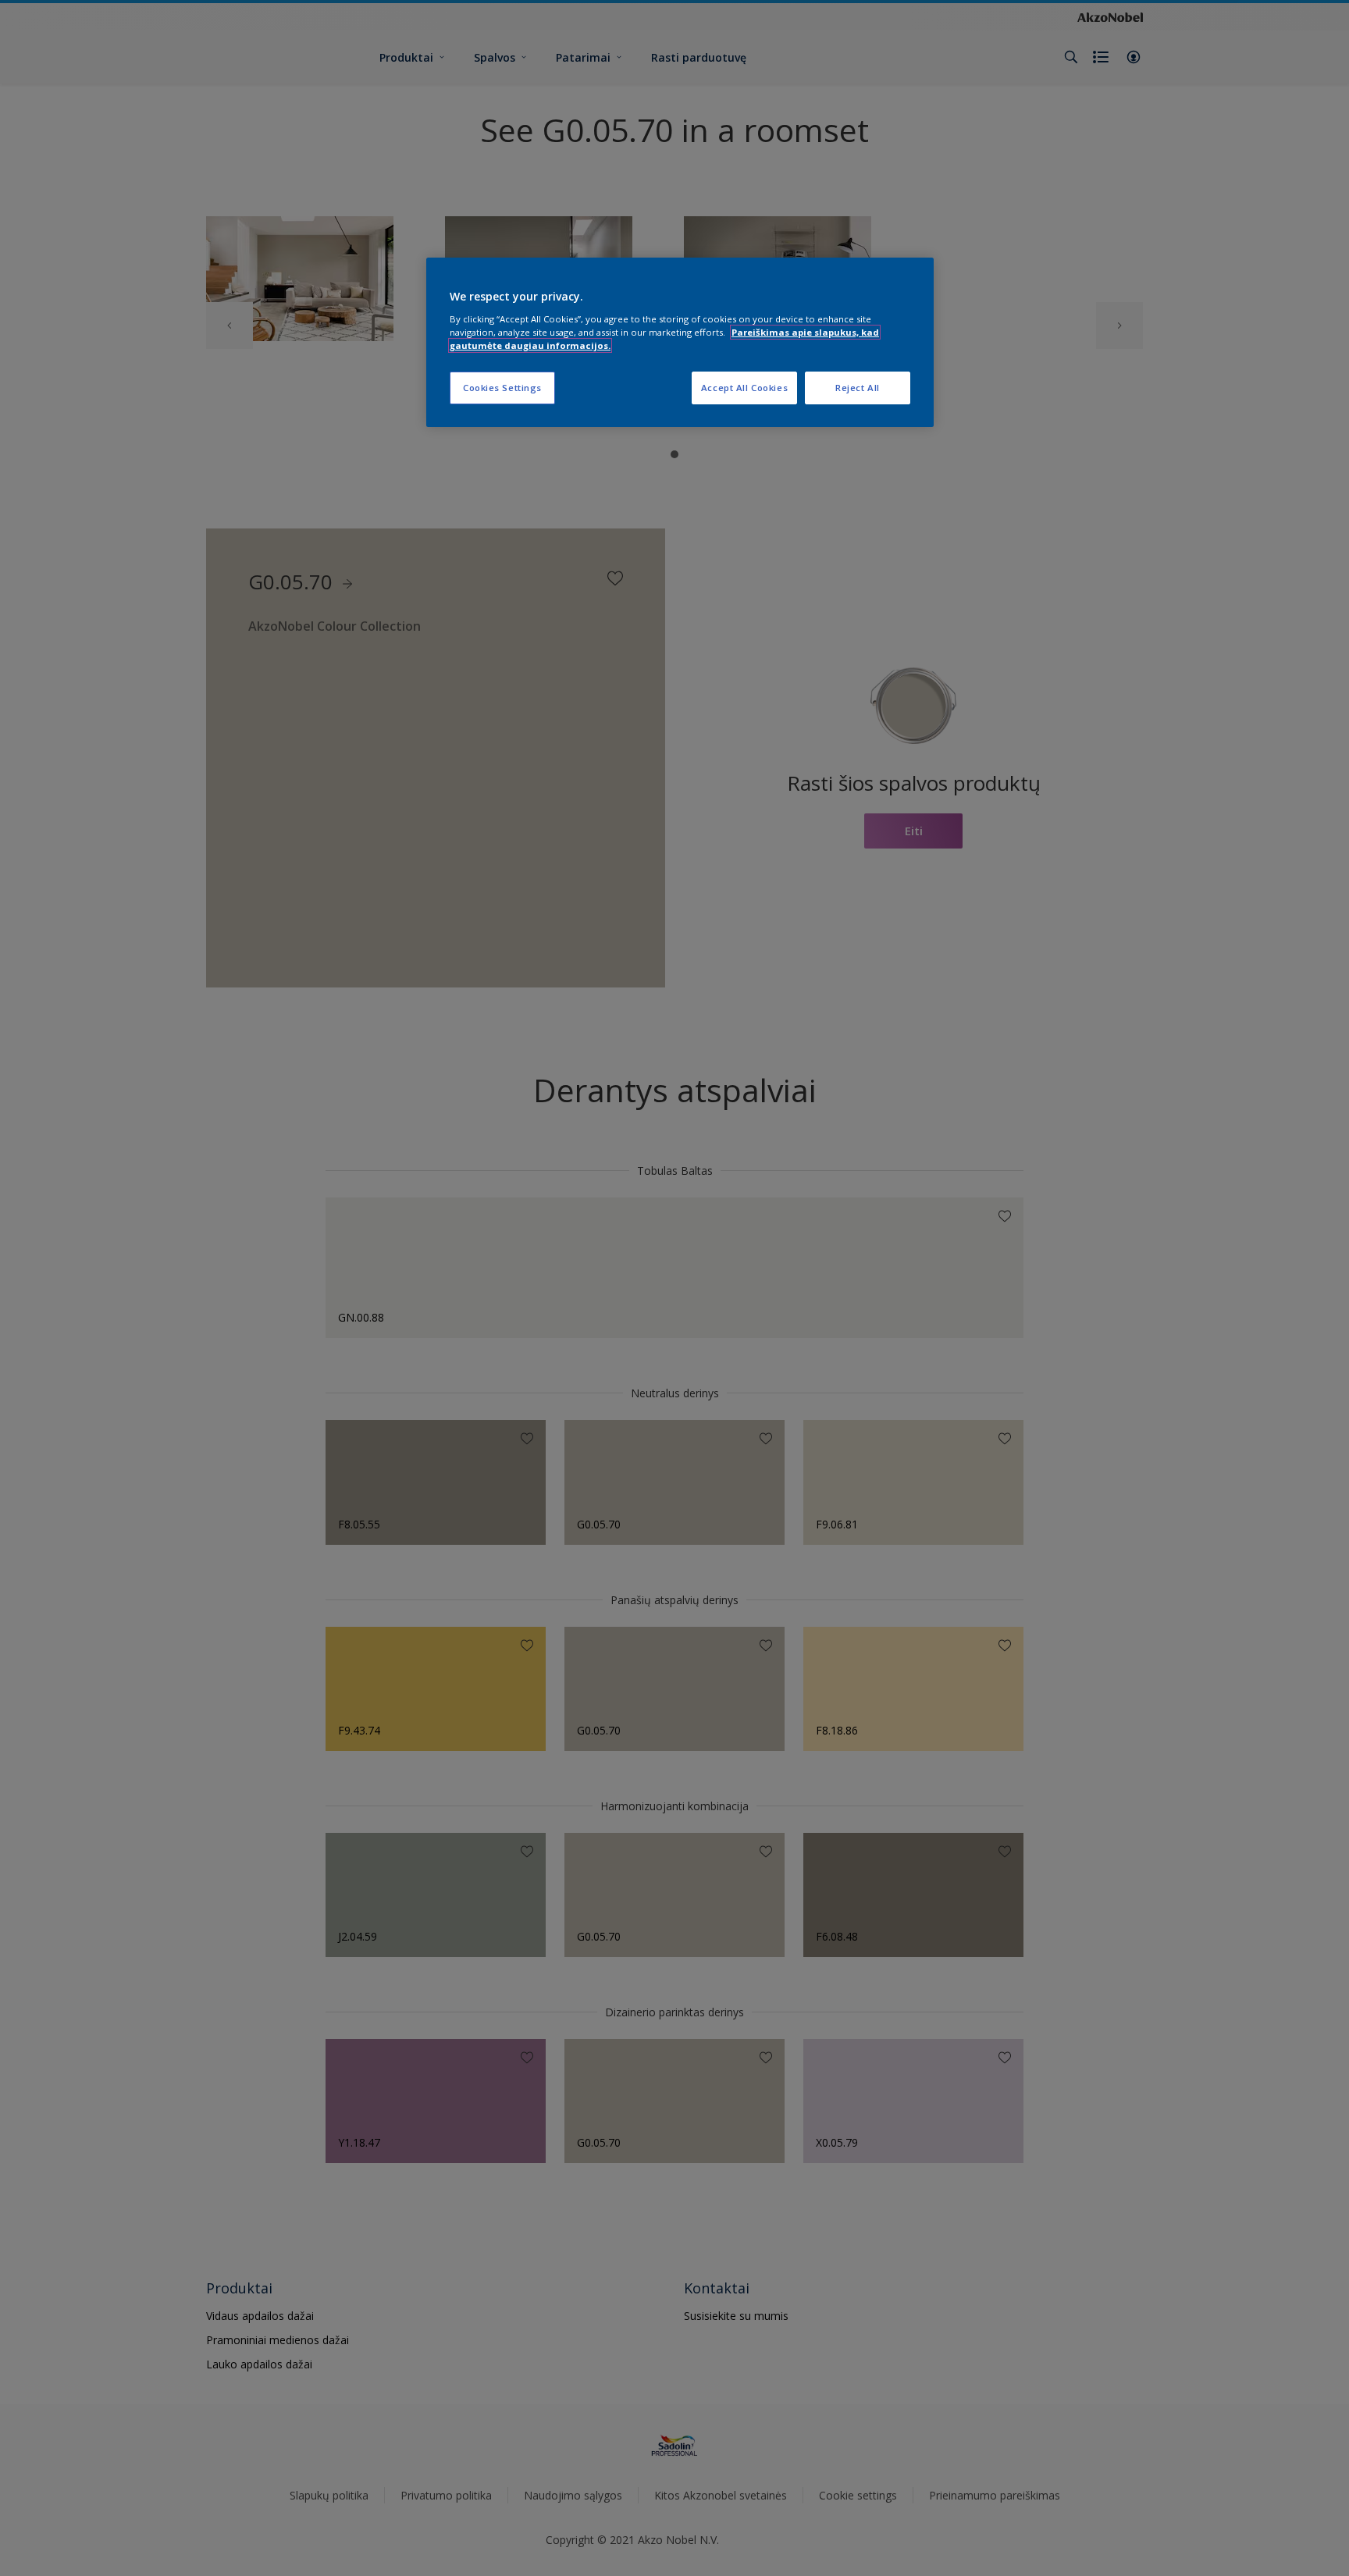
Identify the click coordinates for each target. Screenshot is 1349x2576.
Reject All (858, 388)
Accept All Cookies (744, 388)
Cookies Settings (502, 388)
